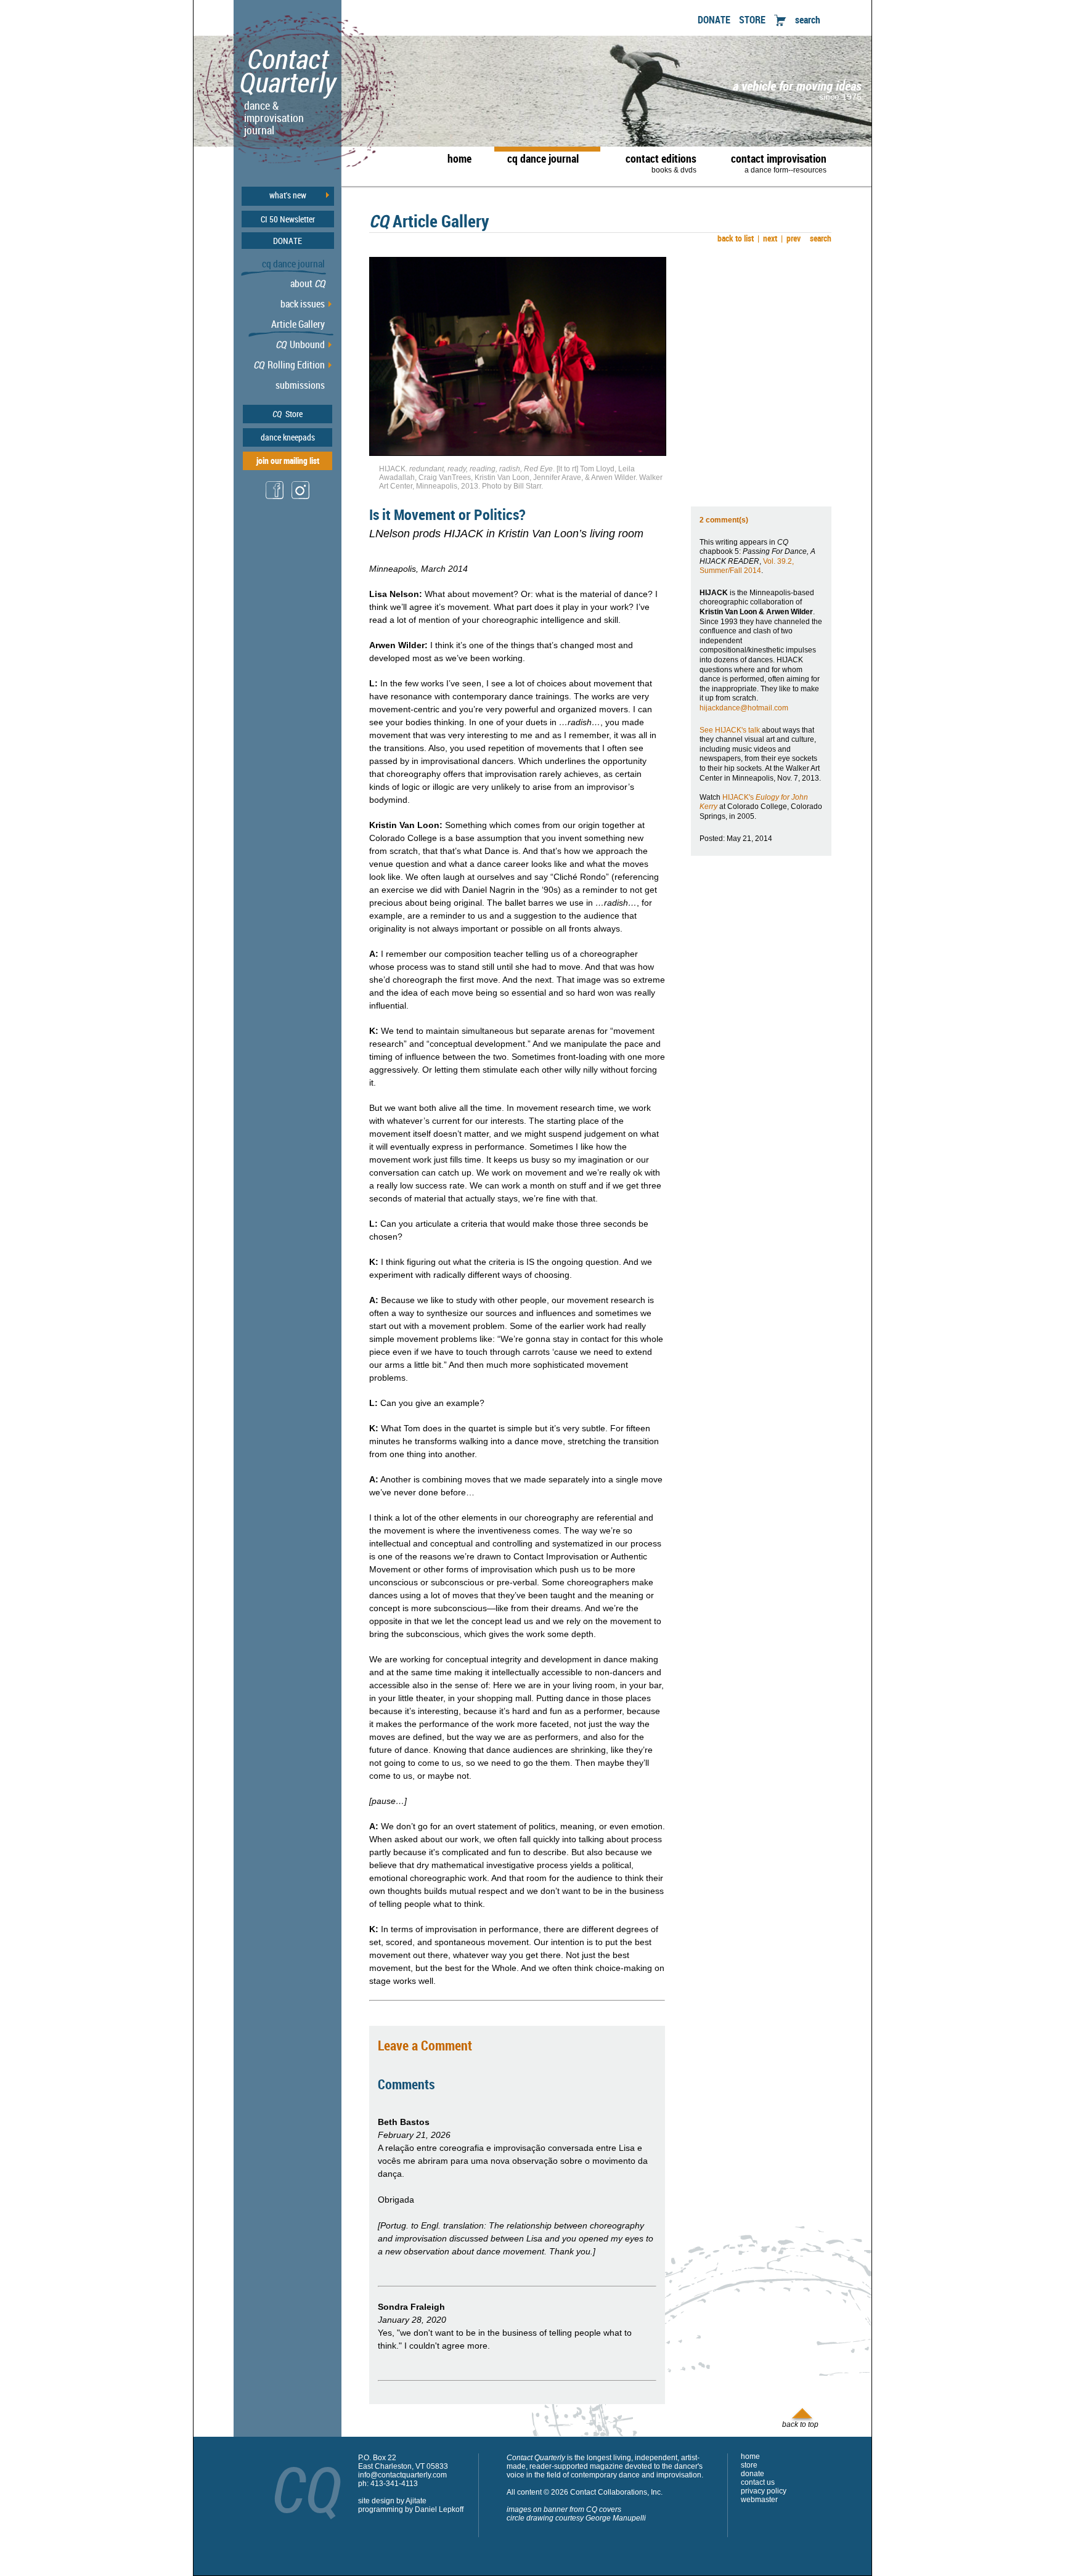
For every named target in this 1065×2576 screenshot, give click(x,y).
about (308, 283)
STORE (752, 20)
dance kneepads (288, 437)
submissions (300, 385)
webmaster (759, 2500)
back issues (303, 304)
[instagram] (301, 498)
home (459, 158)
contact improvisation (779, 163)
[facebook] (275, 498)
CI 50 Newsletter (288, 219)
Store (288, 414)
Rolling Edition (289, 365)
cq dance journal (543, 158)
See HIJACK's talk (730, 730)
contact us (758, 2482)
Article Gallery (298, 324)
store (749, 2465)
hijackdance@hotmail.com (744, 708)
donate (753, 2474)
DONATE (714, 20)
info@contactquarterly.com (402, 2475)
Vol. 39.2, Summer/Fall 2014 (747, 566)
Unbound (300, 344)
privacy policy (764, 2491)
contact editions (661, 163)
